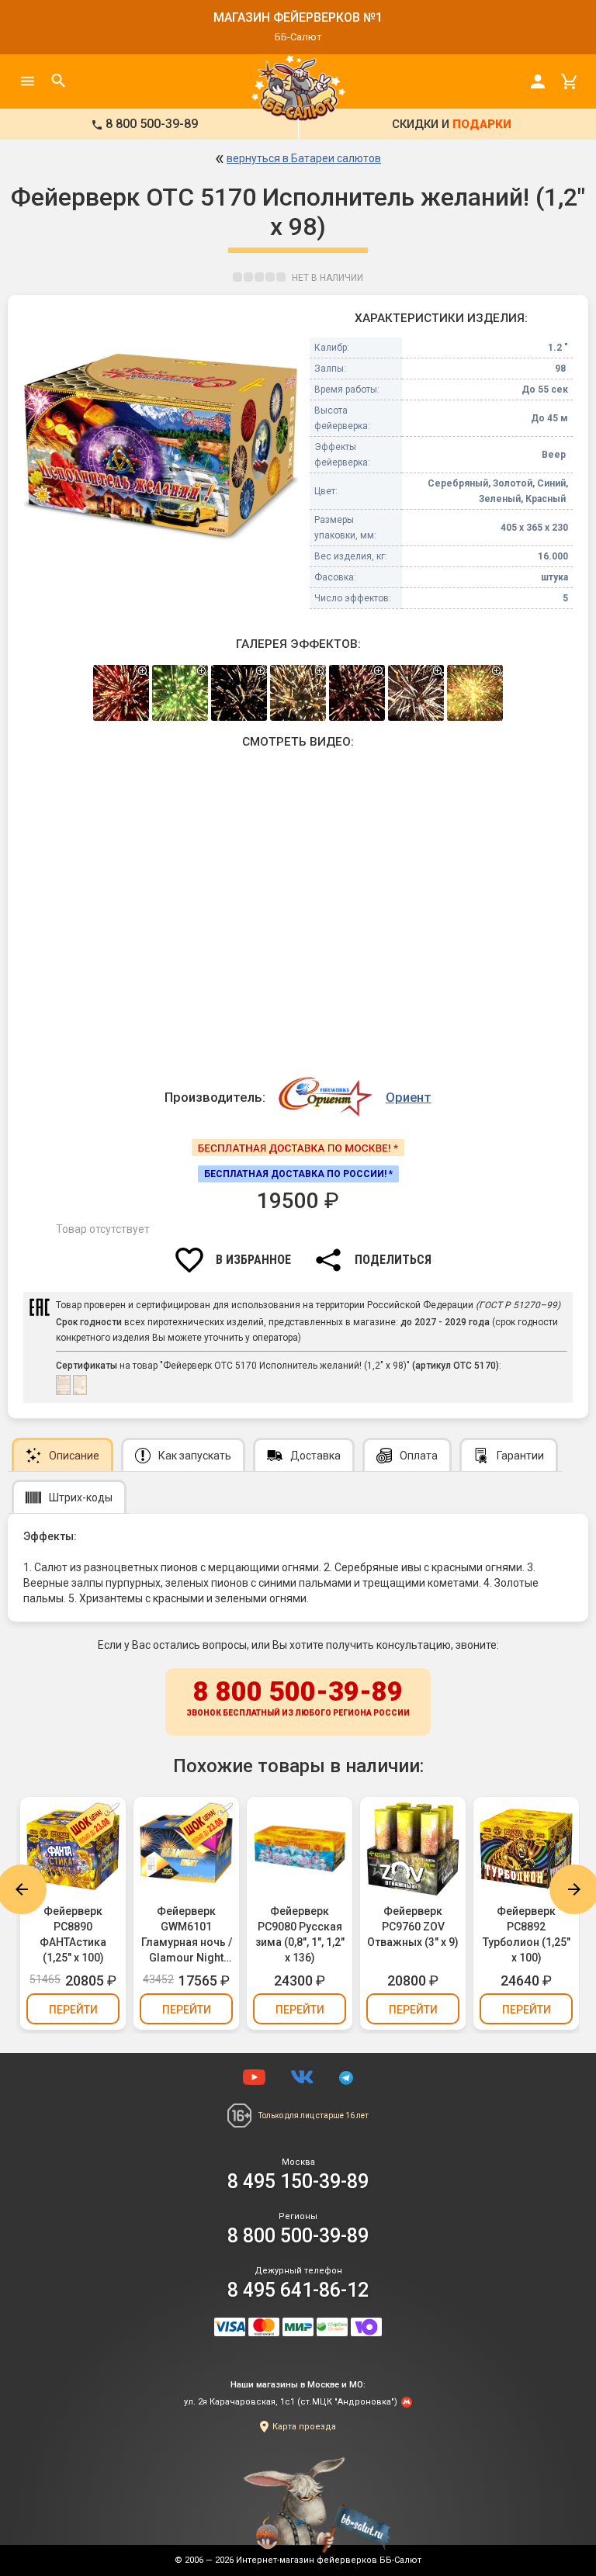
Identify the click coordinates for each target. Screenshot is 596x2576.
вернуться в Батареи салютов (304, 158)
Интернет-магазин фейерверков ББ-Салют (329, 2560)
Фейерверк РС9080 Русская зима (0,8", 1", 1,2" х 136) (300, 1934)
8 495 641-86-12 (298, 2290)
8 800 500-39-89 (298, 1697)
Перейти (73, 2010)
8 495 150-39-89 (298, 2181)
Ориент (409, 1097)
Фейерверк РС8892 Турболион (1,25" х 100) (527, 1934)
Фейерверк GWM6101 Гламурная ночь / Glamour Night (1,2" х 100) (187, 1935)
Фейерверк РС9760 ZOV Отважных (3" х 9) (413, 1927)
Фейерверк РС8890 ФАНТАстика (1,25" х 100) (73, 1934)
